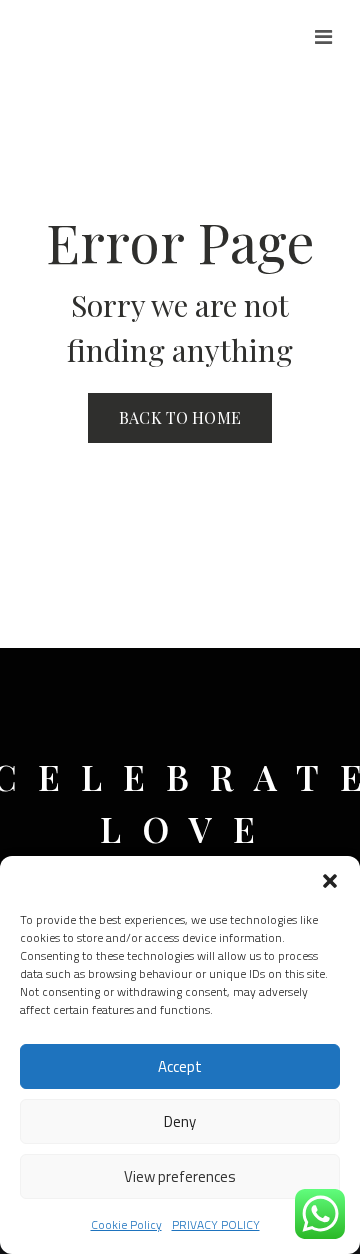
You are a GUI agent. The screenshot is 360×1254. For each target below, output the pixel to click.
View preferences (180, 1176)
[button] (330, 881)
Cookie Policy (126, 1224)
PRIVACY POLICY (216, 1224)
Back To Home (180, 417)
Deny (180, 1121)
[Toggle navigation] (323, 37)
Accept (180, 1066)
